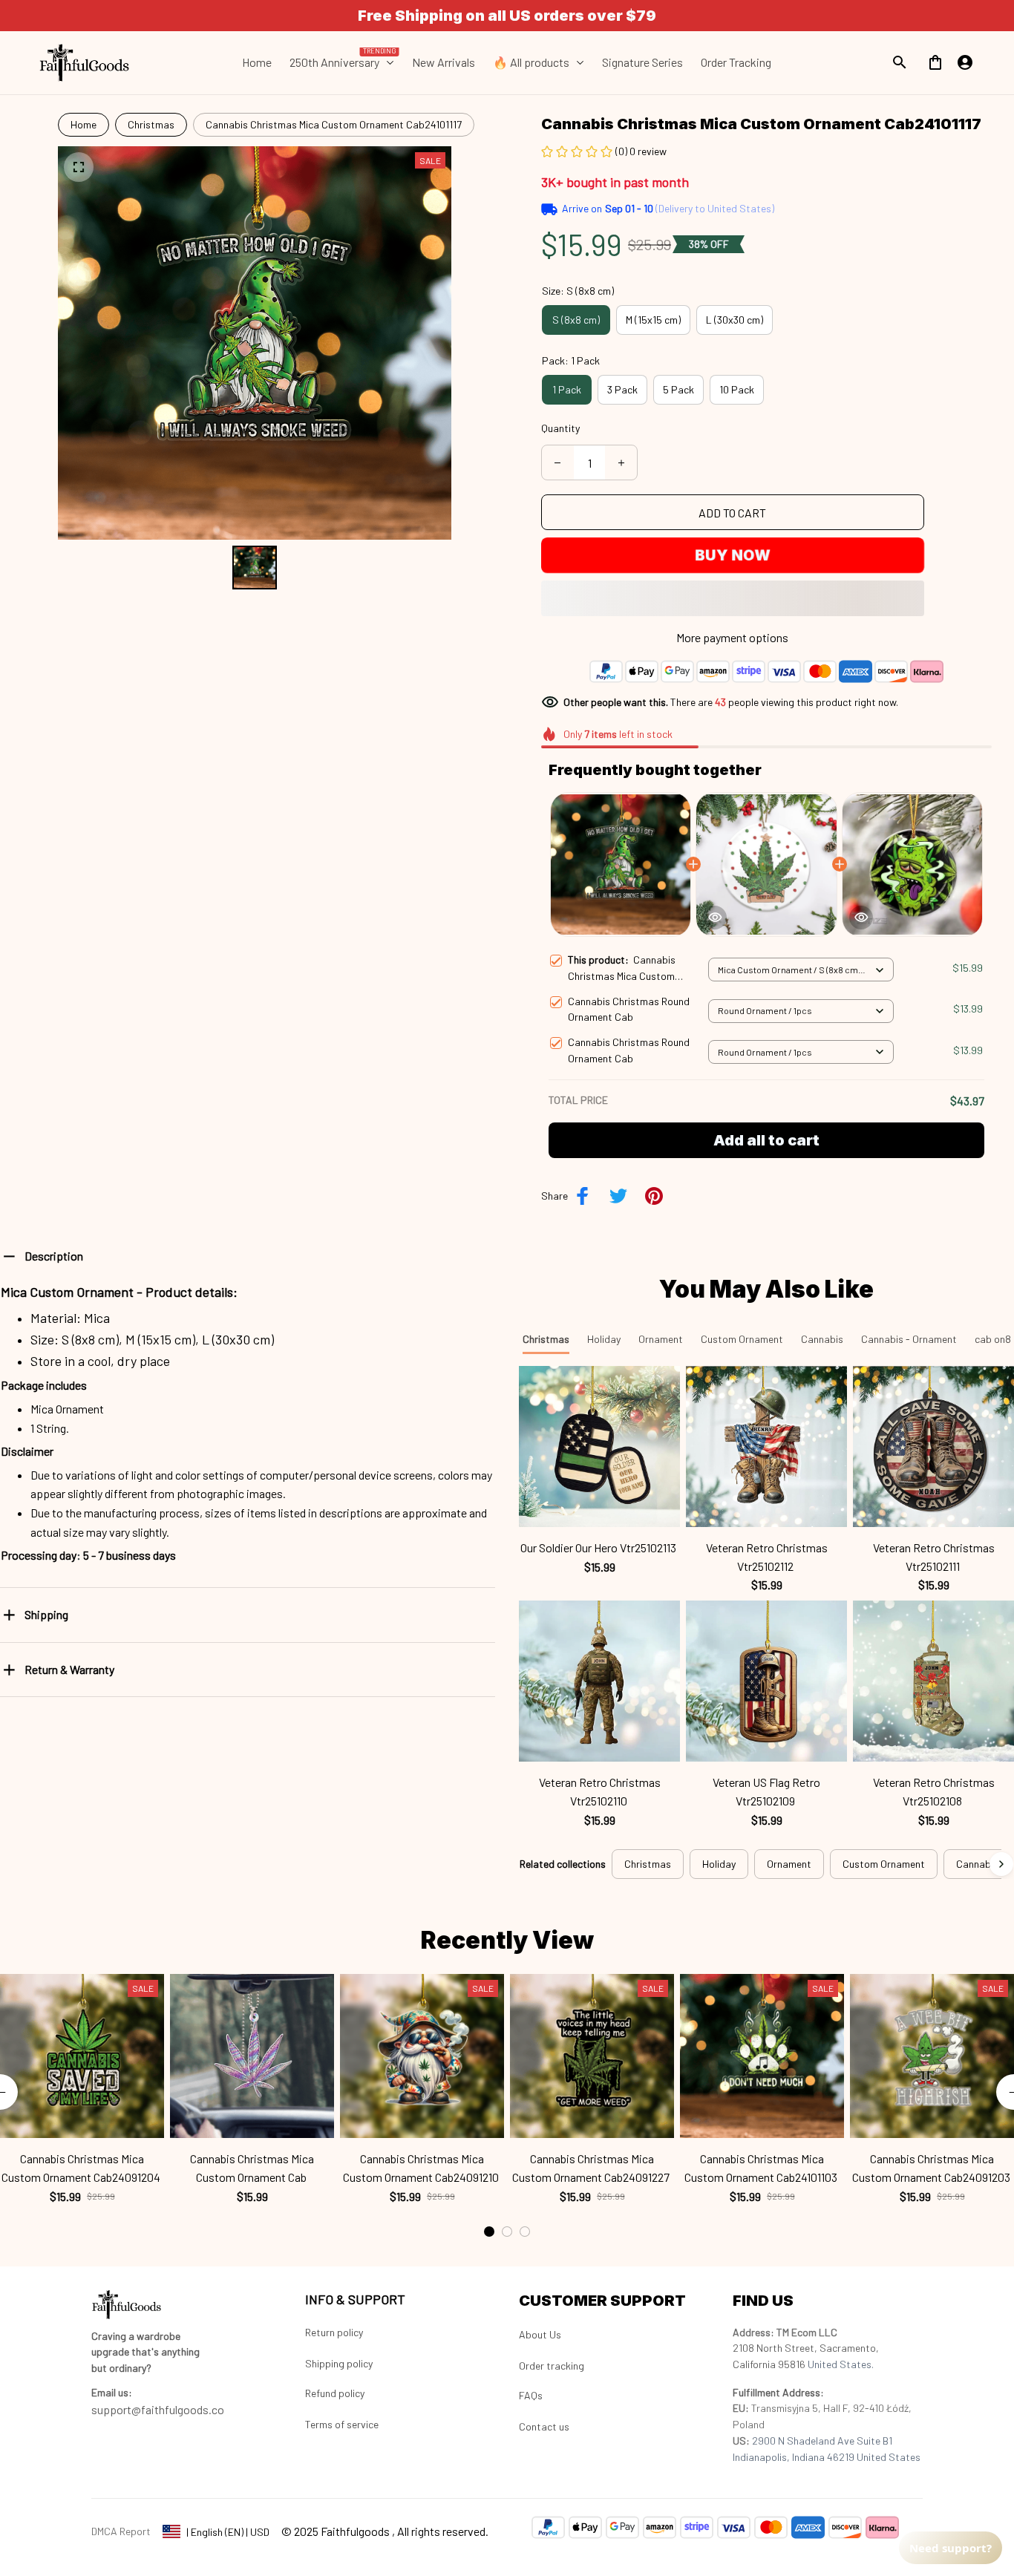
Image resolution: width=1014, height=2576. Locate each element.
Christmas (151, 124)
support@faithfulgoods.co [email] (158, 2409)
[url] (112, 2393)
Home (84, 124)
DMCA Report (121, 2531)
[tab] (489, 2165)
